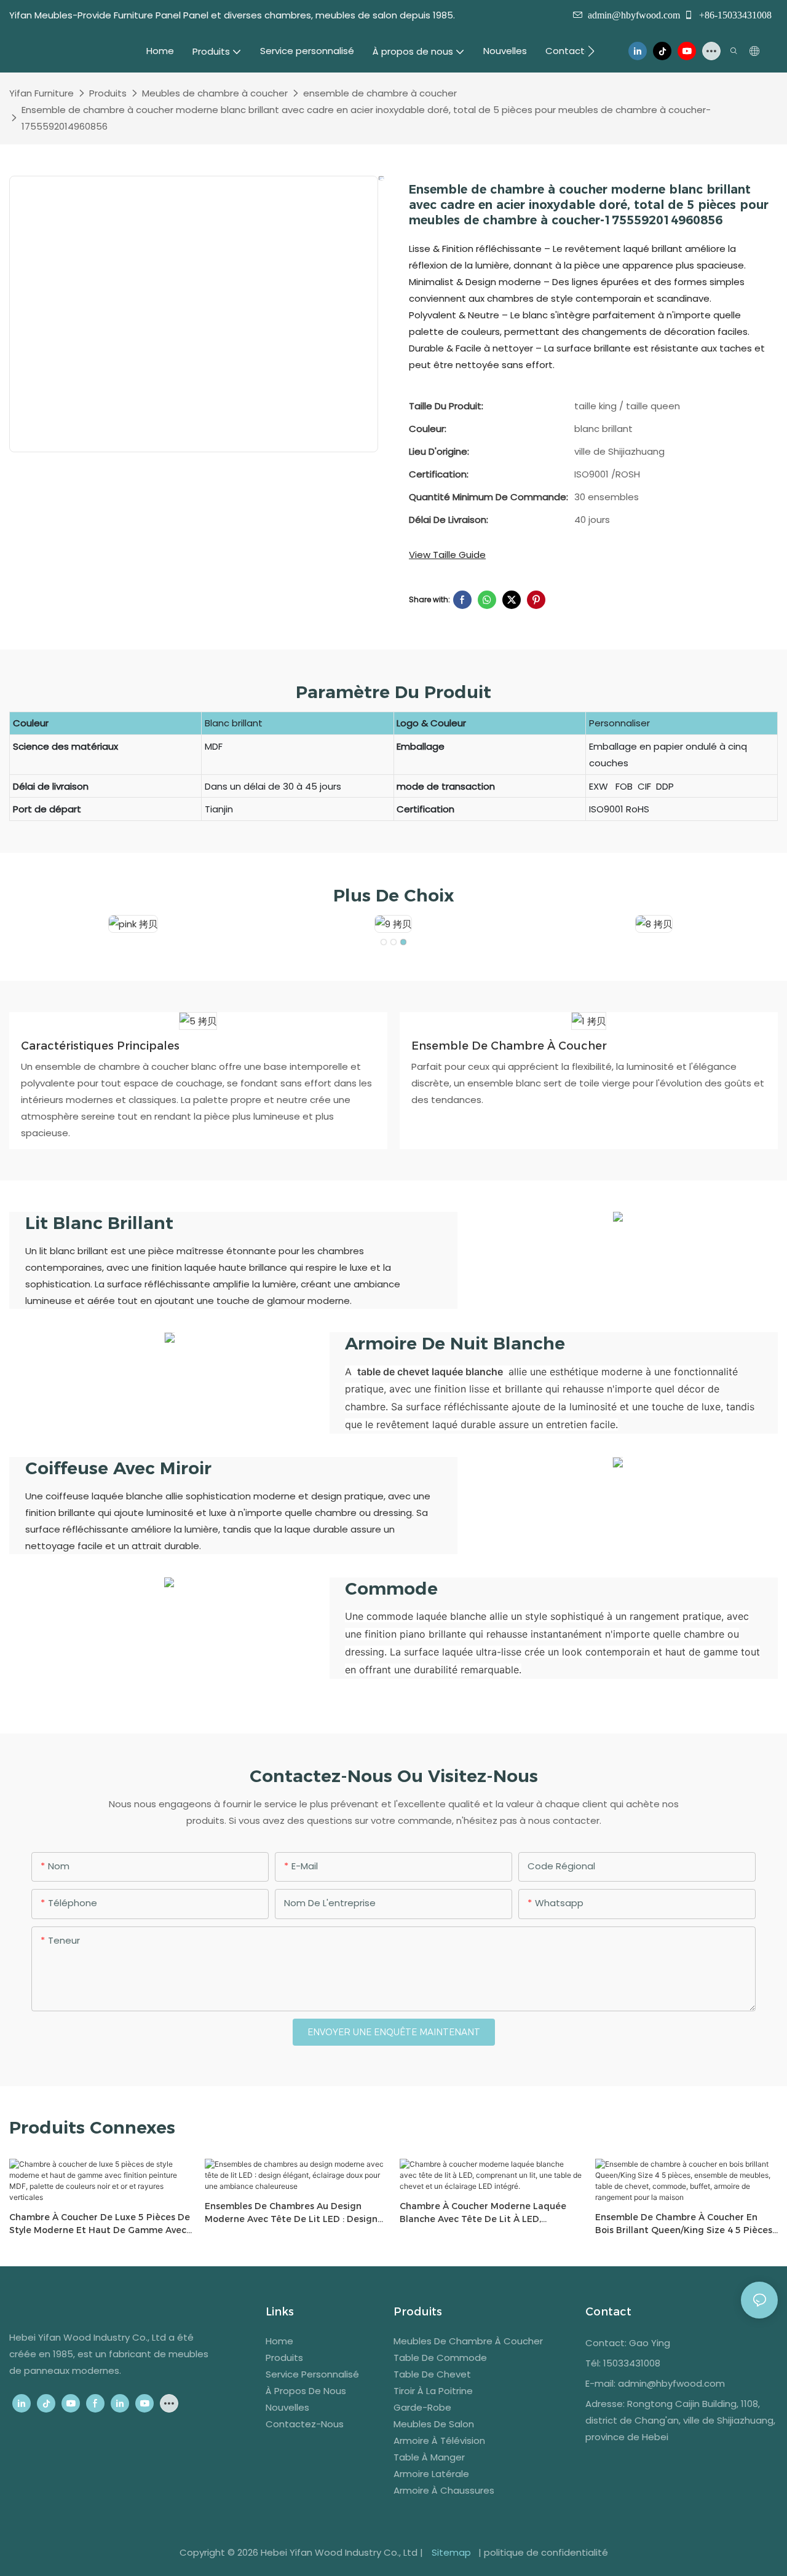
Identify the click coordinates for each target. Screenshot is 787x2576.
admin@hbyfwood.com (634, 15)
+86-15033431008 (734, 15)
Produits (108, 93)
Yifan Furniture (42, 93)
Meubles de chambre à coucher (215, 93)
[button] (591, 51)
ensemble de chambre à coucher (380, 93)
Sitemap (451, 2552)
